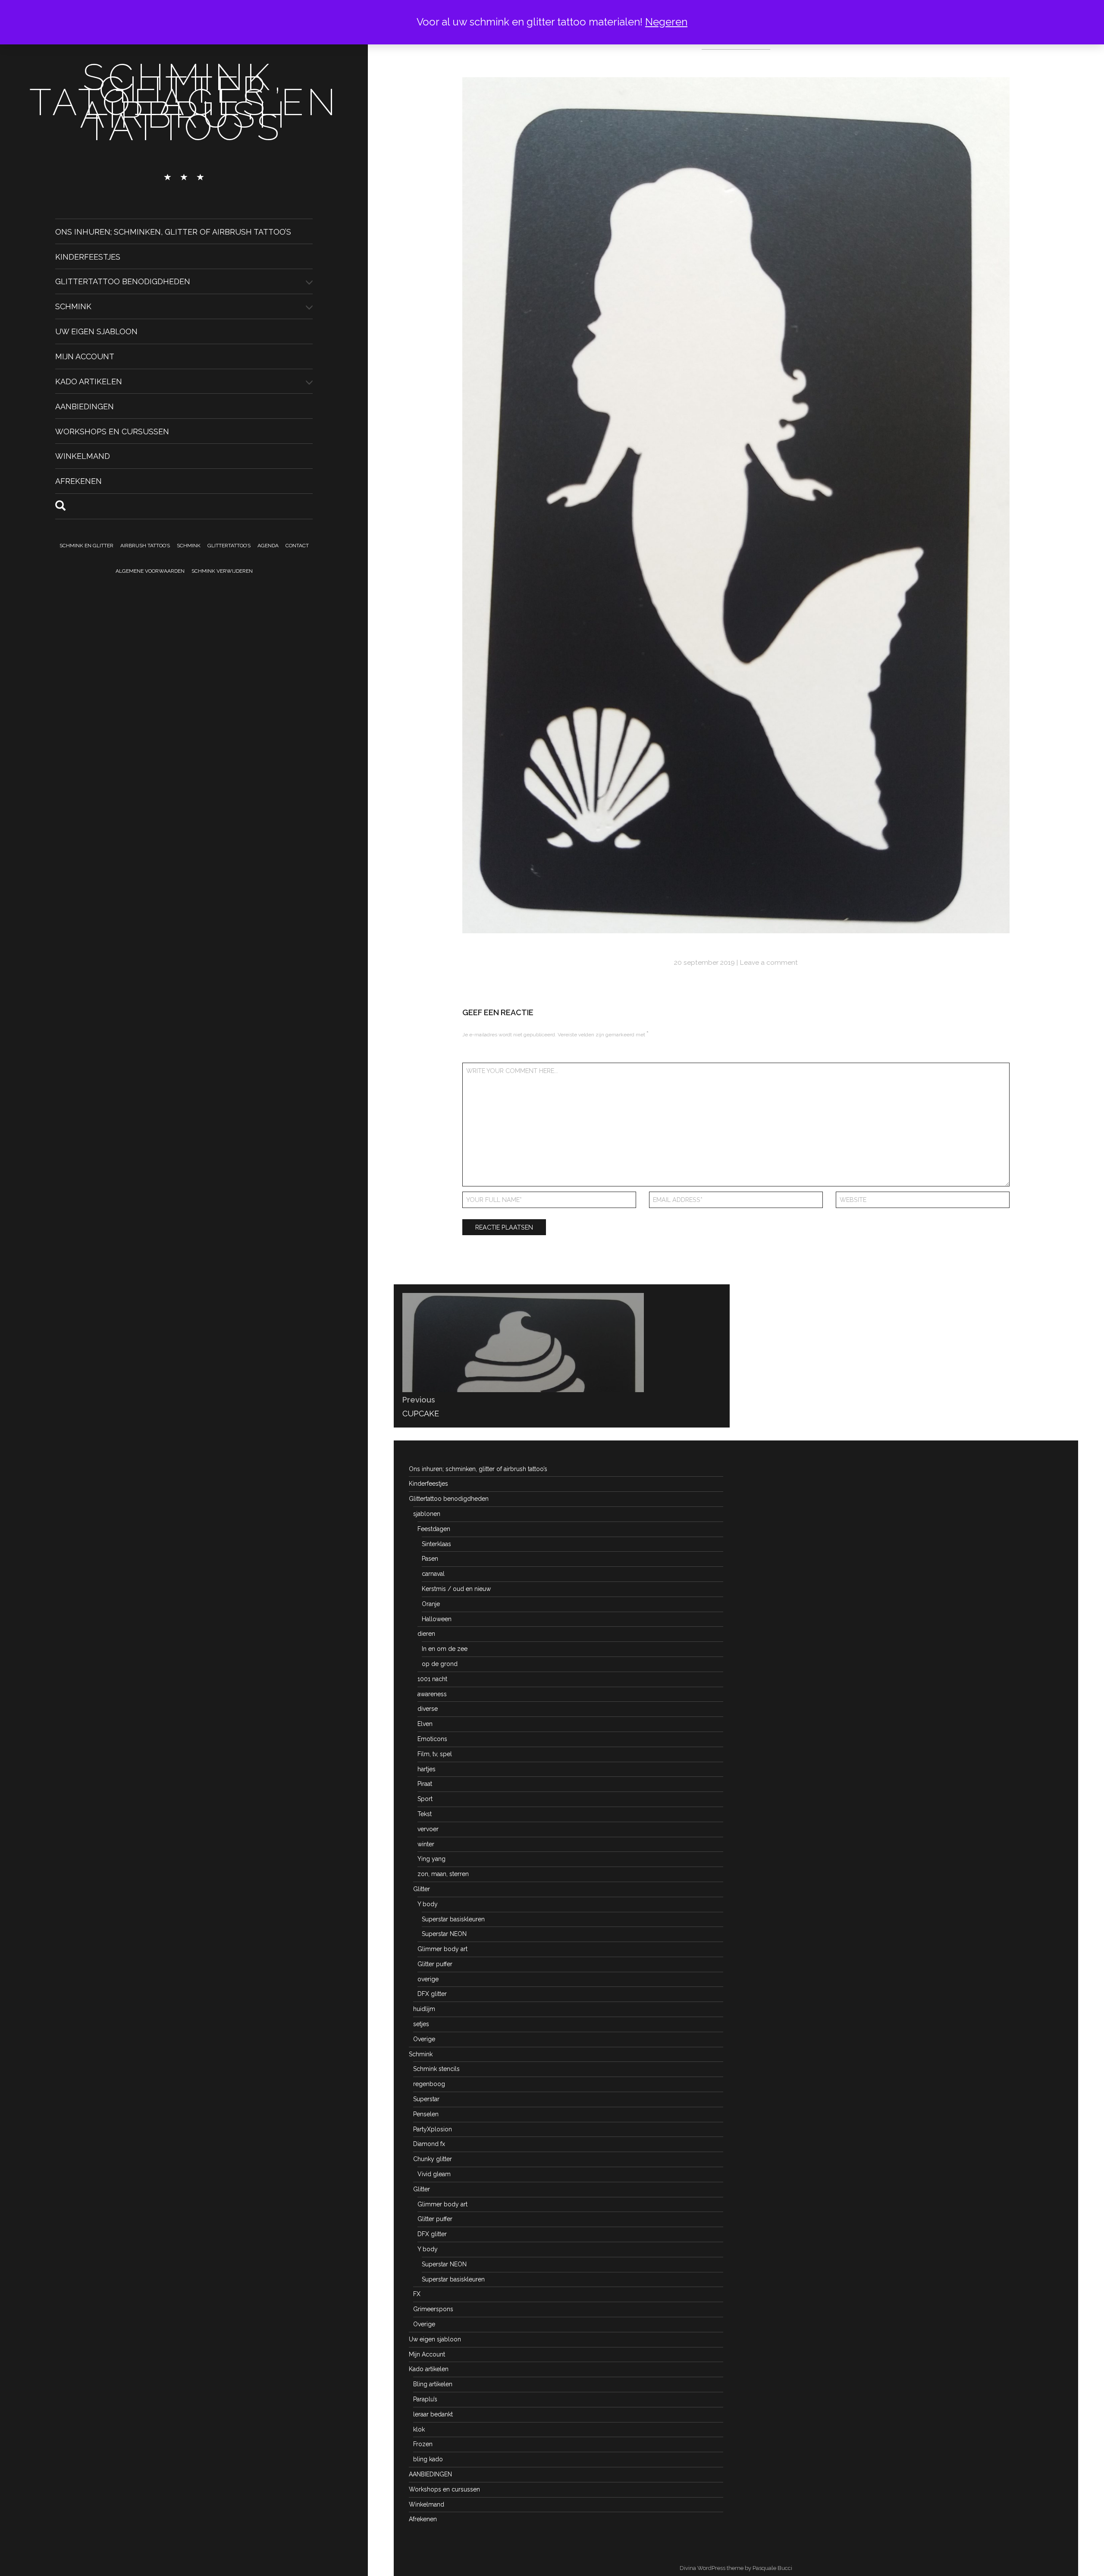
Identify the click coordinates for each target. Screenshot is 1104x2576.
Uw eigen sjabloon (96, 331)
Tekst (425, 1814)
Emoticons (432, 1739)
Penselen (426, 2114)
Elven (425, 1724)
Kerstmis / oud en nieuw (456, 1589)
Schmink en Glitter (86, 546)
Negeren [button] (666, 22)
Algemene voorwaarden (150, 571)
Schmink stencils (436, 2069)
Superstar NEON (444, 1934)
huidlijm (424, 2009)
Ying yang (431, 1859)
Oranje (431, 1604)
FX (417, 2294)
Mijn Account (85, 356)
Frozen (423, 2444)
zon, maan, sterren (443, 1874)
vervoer (428, 1829)
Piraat (425, 1784)
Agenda (268, 546)
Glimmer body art (442, 1949)
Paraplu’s (425, 2399)
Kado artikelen (89, 381)
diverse (428, 1709)
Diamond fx (429, 2144)
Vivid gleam (434, 2174)
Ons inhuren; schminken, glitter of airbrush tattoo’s (173, 231)
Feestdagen (434, 1529)
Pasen (430, 1559)
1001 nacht (432, 1679)
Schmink (73, 306)
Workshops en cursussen (112, 431)
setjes (421, 2024)
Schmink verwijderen (222, 571)
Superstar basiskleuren (453, 1919)
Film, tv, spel (435, 1754)
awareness (432, 1694)
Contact (297, 546)
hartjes (427, 1769)
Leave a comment (769, 962)
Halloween (437, 1619)
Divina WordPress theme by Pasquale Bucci (736, 2568)
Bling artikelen (433, 2384)
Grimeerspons (433, 2309)
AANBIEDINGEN (85, 406)
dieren (426, 1634)
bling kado (428, 2459)
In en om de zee (445, 1649)
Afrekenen (78, 481)
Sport (425, 1799)
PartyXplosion (433, 2129)
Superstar (426, 2099)
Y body (428, 1904)
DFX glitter (432, 1994)
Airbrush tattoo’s (145, 546)
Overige (424, 2039)
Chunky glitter (433, 2159)
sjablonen (427, 1514)
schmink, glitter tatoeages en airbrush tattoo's (184, 102)
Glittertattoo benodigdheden (123, 281)
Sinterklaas (436, 1544)
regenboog (429, 2084)
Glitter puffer (435, 1964)
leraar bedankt (433, 2414)
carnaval (433, 1574)
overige (428, 1979)
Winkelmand (83, 456)
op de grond (440, 1664)
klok (419, 2429)
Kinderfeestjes (88, 256)
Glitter (422, 1889)
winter (426, 1844)
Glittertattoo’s (229, 546)
